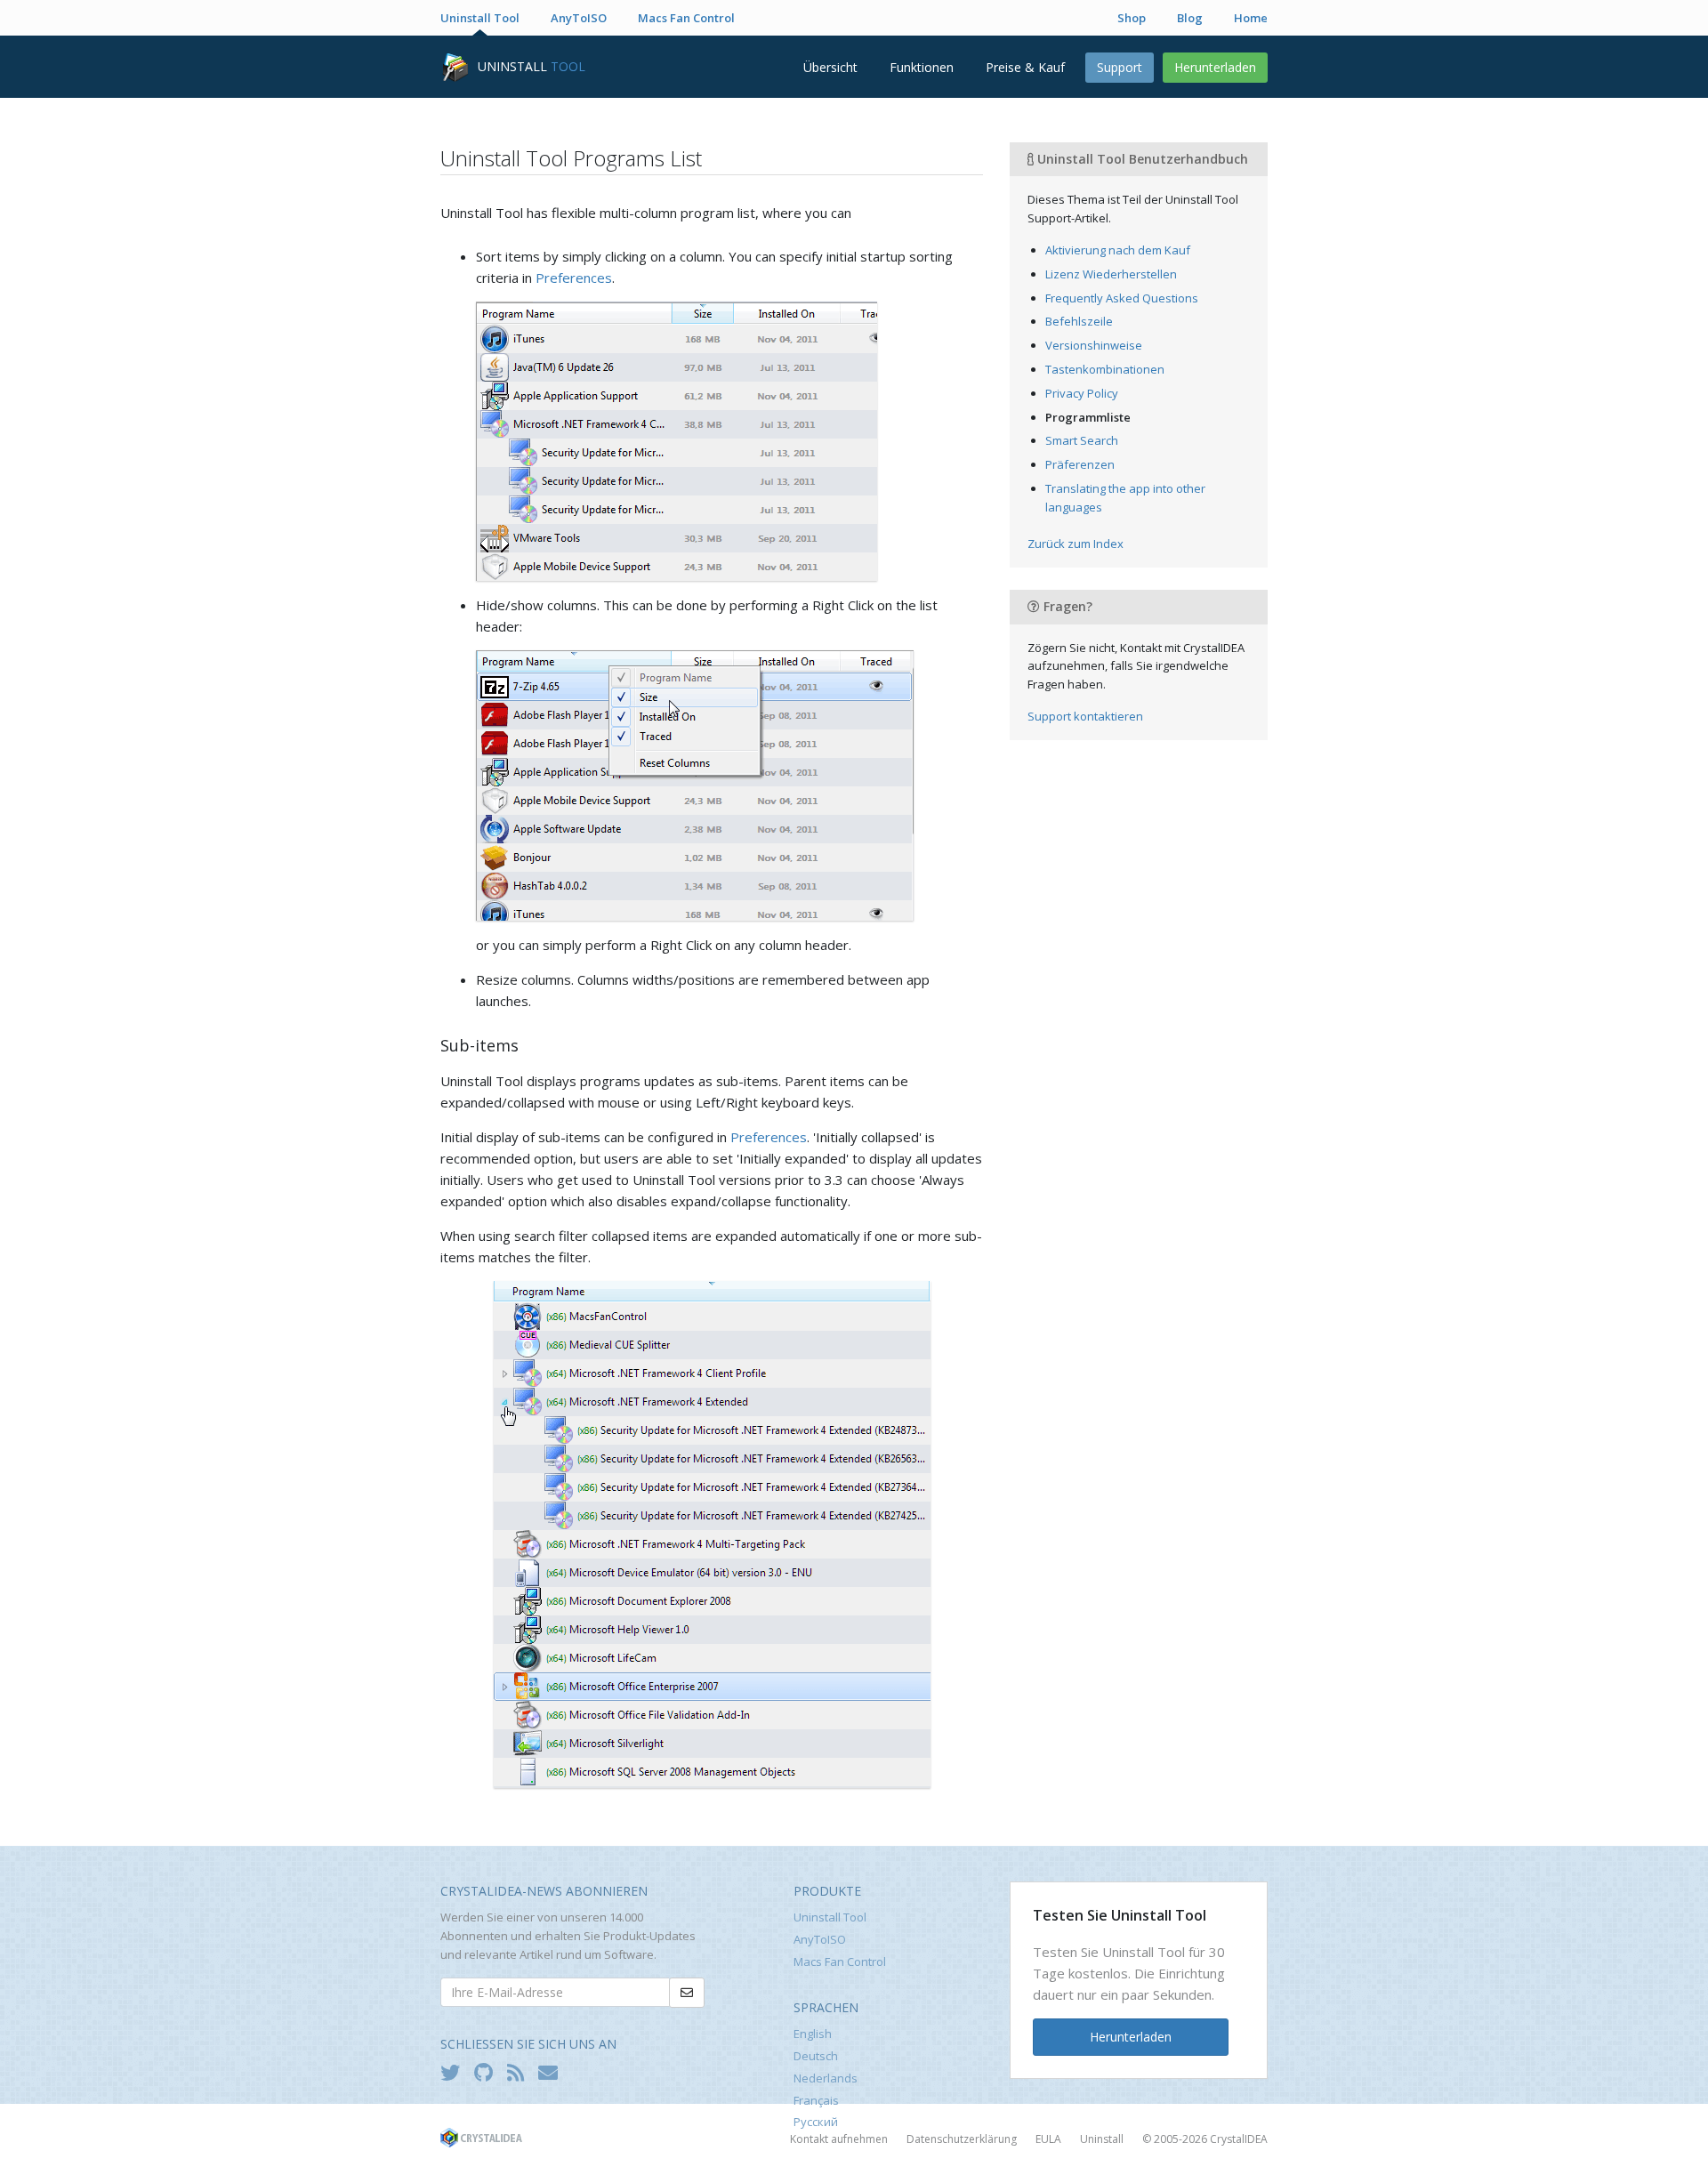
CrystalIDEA (1239, 2139)
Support (1120, 67)
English (813, 2034)
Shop (1132, 18)
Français (816, 2100)
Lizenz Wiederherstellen (1111, 274)
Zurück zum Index (1076, 544)
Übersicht (830, 67)
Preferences (574, 278)
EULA (1048, 2139)
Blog (1190, 18)
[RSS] (520, 2072)
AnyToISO (579, 18)
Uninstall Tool (480, 18)
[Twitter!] (455, 2072)
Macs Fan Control (686, 18)
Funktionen (922, 67)
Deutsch (816, 2056)
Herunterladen (1215, 67)
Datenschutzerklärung (962, 2139)
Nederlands (826, 2078)
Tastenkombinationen (1105, 369)
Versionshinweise (1094, 345)
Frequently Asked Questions (1122, 298)
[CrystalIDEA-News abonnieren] (552, 2072)
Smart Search (1082, 440)
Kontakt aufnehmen (839, 2139)
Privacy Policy (1082, 393)
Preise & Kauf (1025, 67)
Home (1251, 18)
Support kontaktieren (1085, 716)
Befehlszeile (1079, 321)
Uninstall (1102, 2139)
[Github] (488, 2072)
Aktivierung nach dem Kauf (1118, 250)
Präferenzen (1080, 464)
